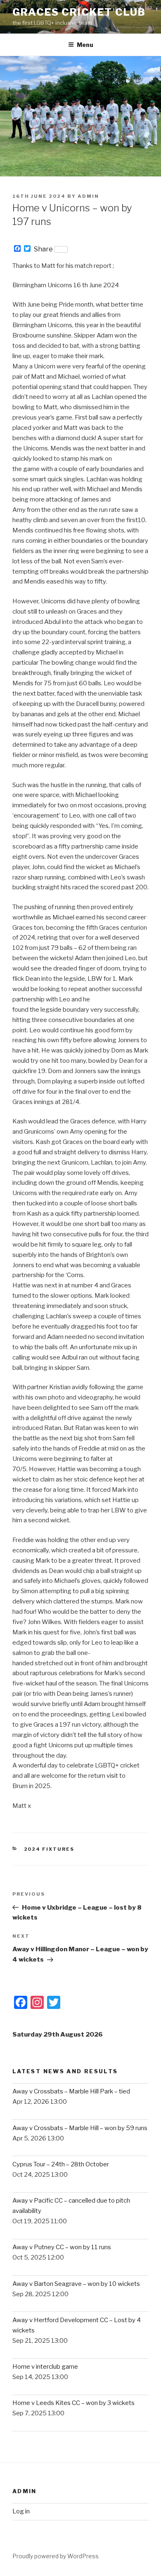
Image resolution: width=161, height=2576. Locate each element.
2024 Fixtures (49, 1849)
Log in (21, 2511)
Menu (85, 45)
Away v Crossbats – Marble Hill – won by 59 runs (80, 2128)
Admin (88, 196)
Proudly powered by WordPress (56, 2556)
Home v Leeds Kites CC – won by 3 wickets (73, 2403)
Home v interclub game (45, 2367)
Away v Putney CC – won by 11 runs (62, 2247)
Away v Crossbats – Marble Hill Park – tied (71, 2091)
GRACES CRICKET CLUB (79, 12)
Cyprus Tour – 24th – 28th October (61, 2164)
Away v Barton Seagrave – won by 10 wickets (76, 2284)
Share (43, 249)
